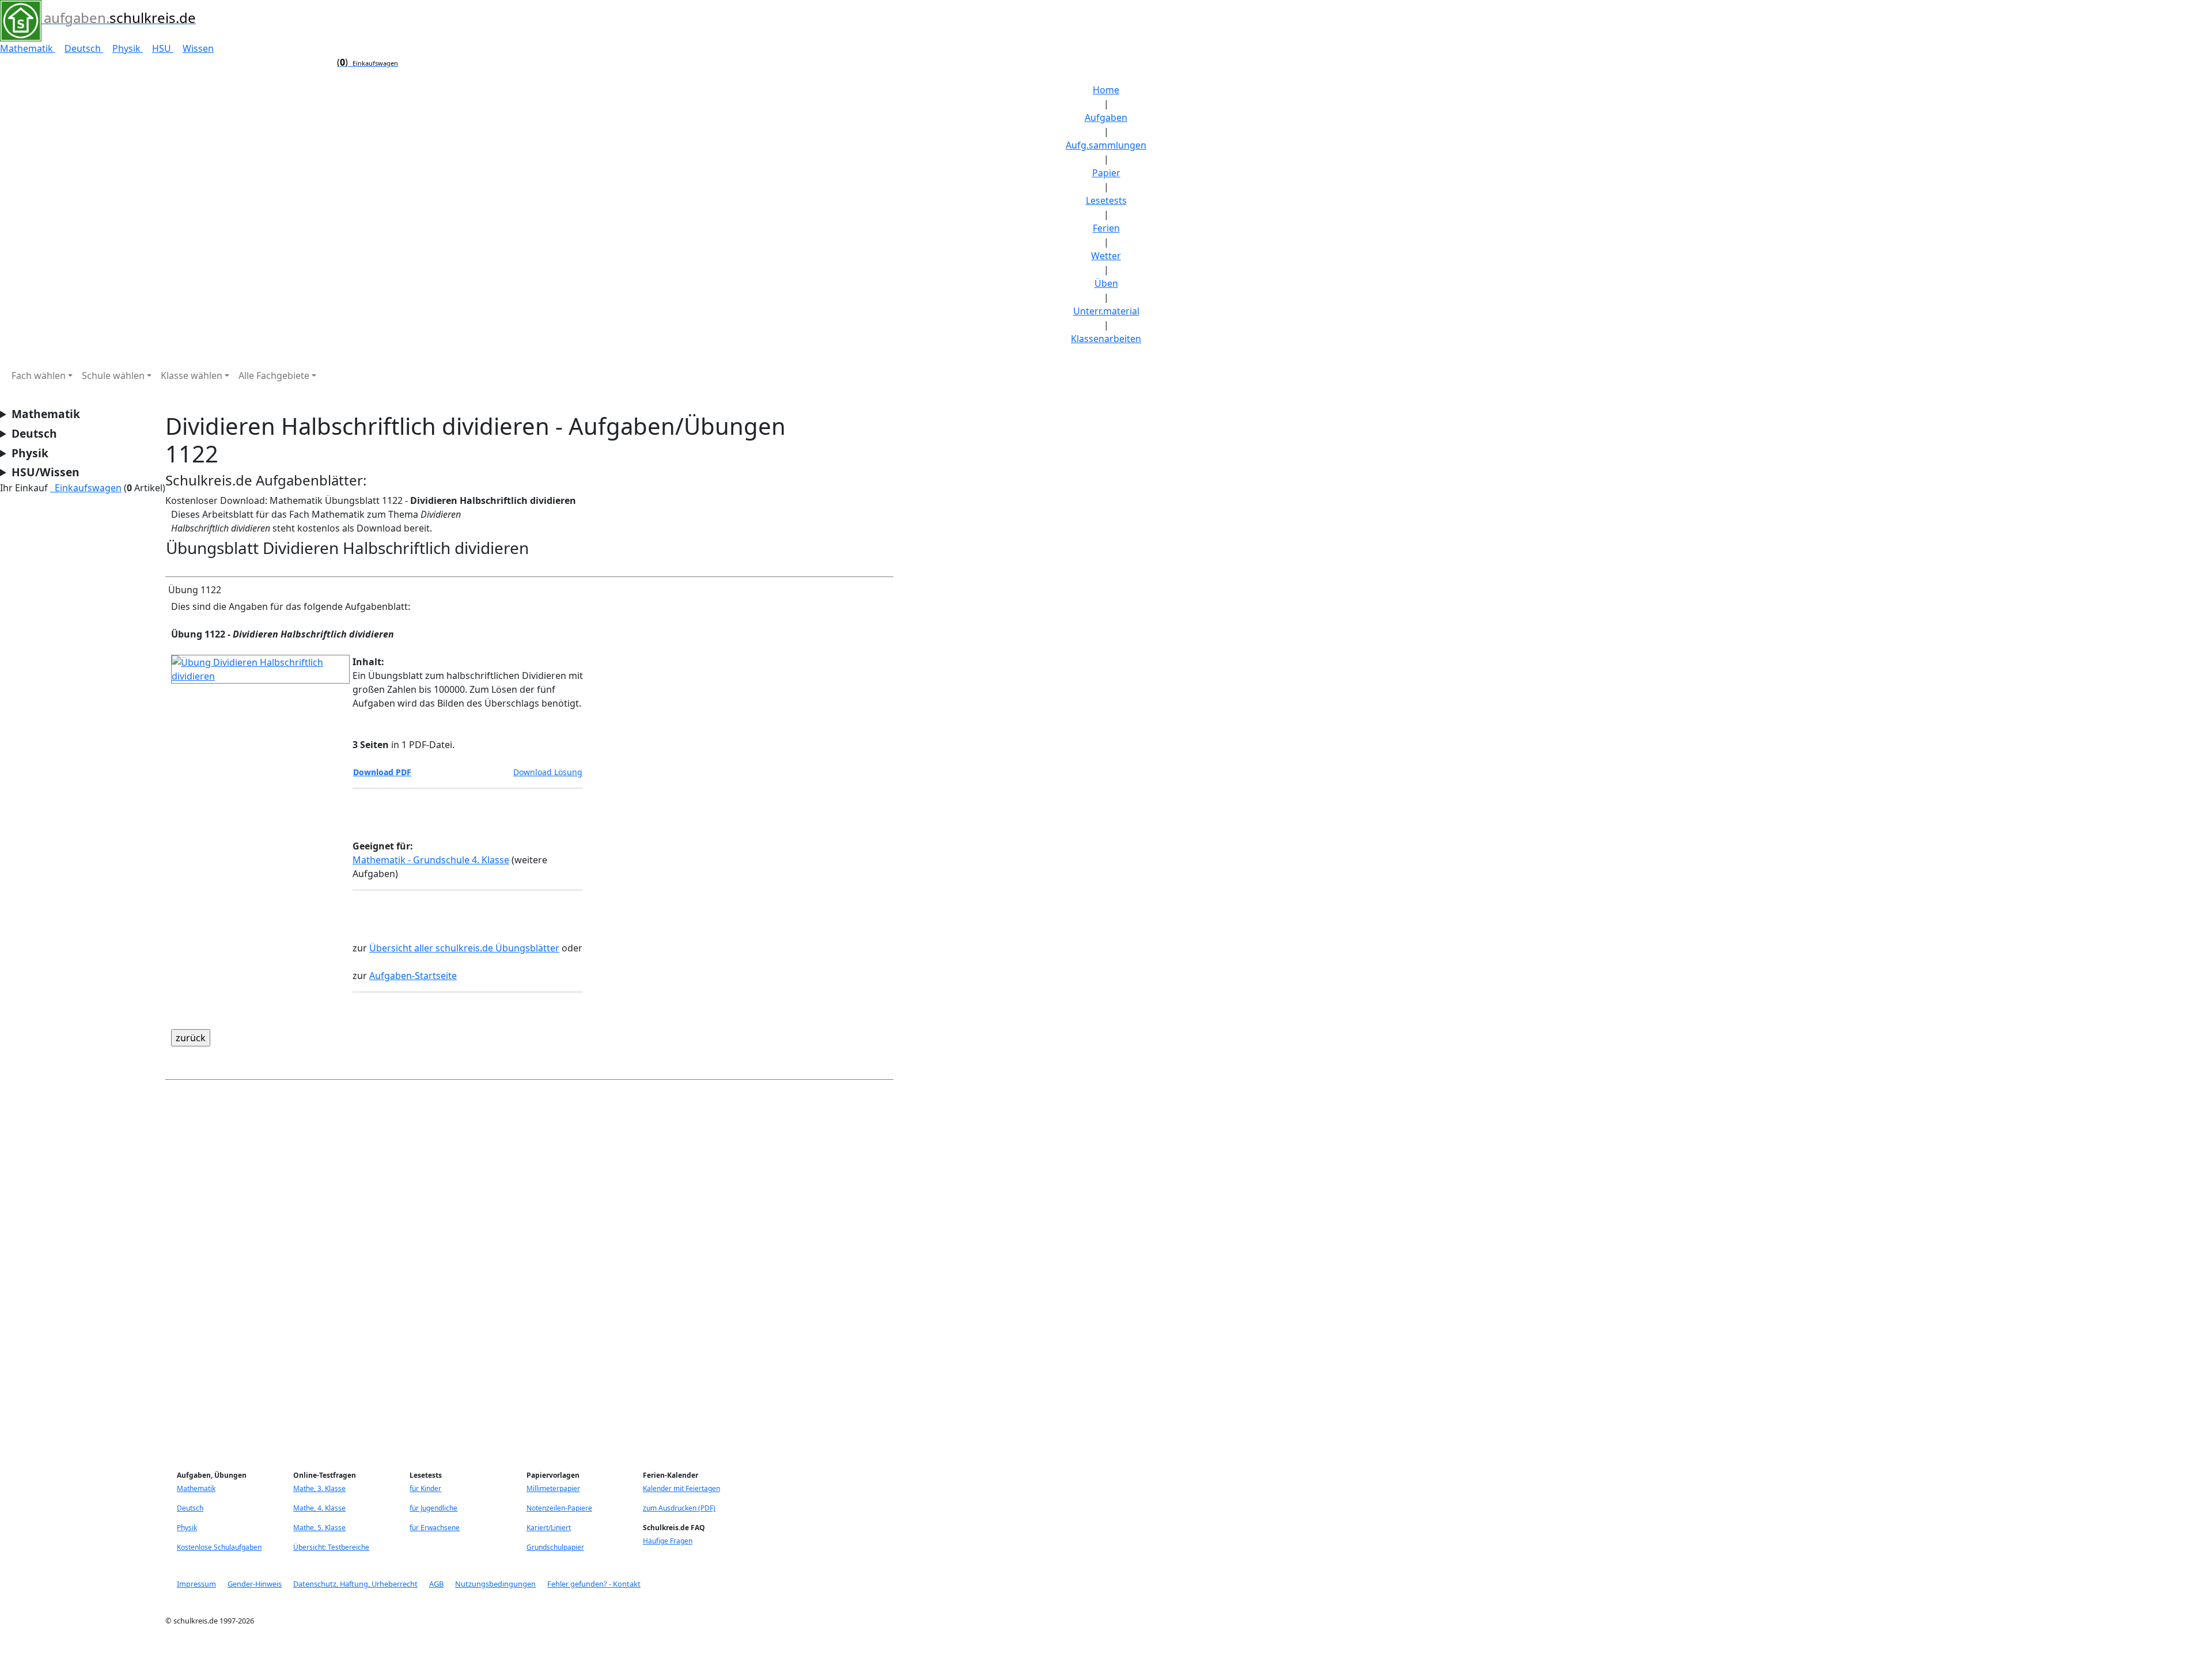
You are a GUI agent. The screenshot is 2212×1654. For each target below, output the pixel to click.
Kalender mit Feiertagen (681, 1488)
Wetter (1106, 256)
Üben (1106, 283)
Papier (1106, 173)
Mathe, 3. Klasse (319, 1488)
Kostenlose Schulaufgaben (219, 1547)
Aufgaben (1106, 117)
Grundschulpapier (555, 1547)
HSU (163, 48)
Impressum (196, 1584)
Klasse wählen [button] (192, 375)
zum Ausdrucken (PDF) (679, 1508)
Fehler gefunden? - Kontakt (594, 1584)
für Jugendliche (433, 1508)
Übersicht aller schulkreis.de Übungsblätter (464, 948)
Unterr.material (1106, 311)
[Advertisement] (511, 1272)
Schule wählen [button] (113, 375)
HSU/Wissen (46, 472)
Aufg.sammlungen (1106, 145)
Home (1106, 90)
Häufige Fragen (668, 1541)
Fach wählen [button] (39, 375)
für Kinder (425, 1488)
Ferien (1106, 228)
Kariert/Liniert (549, 1528)
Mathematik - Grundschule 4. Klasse (431, 860)
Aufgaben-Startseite (413, 976)
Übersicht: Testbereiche (331, 1547)
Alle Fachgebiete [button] (274, 375)
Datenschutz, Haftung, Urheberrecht (355, 1584)
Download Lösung (548, 772)
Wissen (198, 48)
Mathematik (28, 48)
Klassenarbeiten (1106, 339)
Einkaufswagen (86, 488)
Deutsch (84, 48)
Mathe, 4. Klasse (319, 1508)
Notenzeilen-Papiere (559, 1508)
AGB (436, 1584)
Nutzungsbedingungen (495, 1584)
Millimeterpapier (553, 1488)
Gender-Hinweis (255, 1584)
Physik (128, 48)
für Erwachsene (435, 1528)
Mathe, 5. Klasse (319, 1528)
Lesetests (1106, 200)
